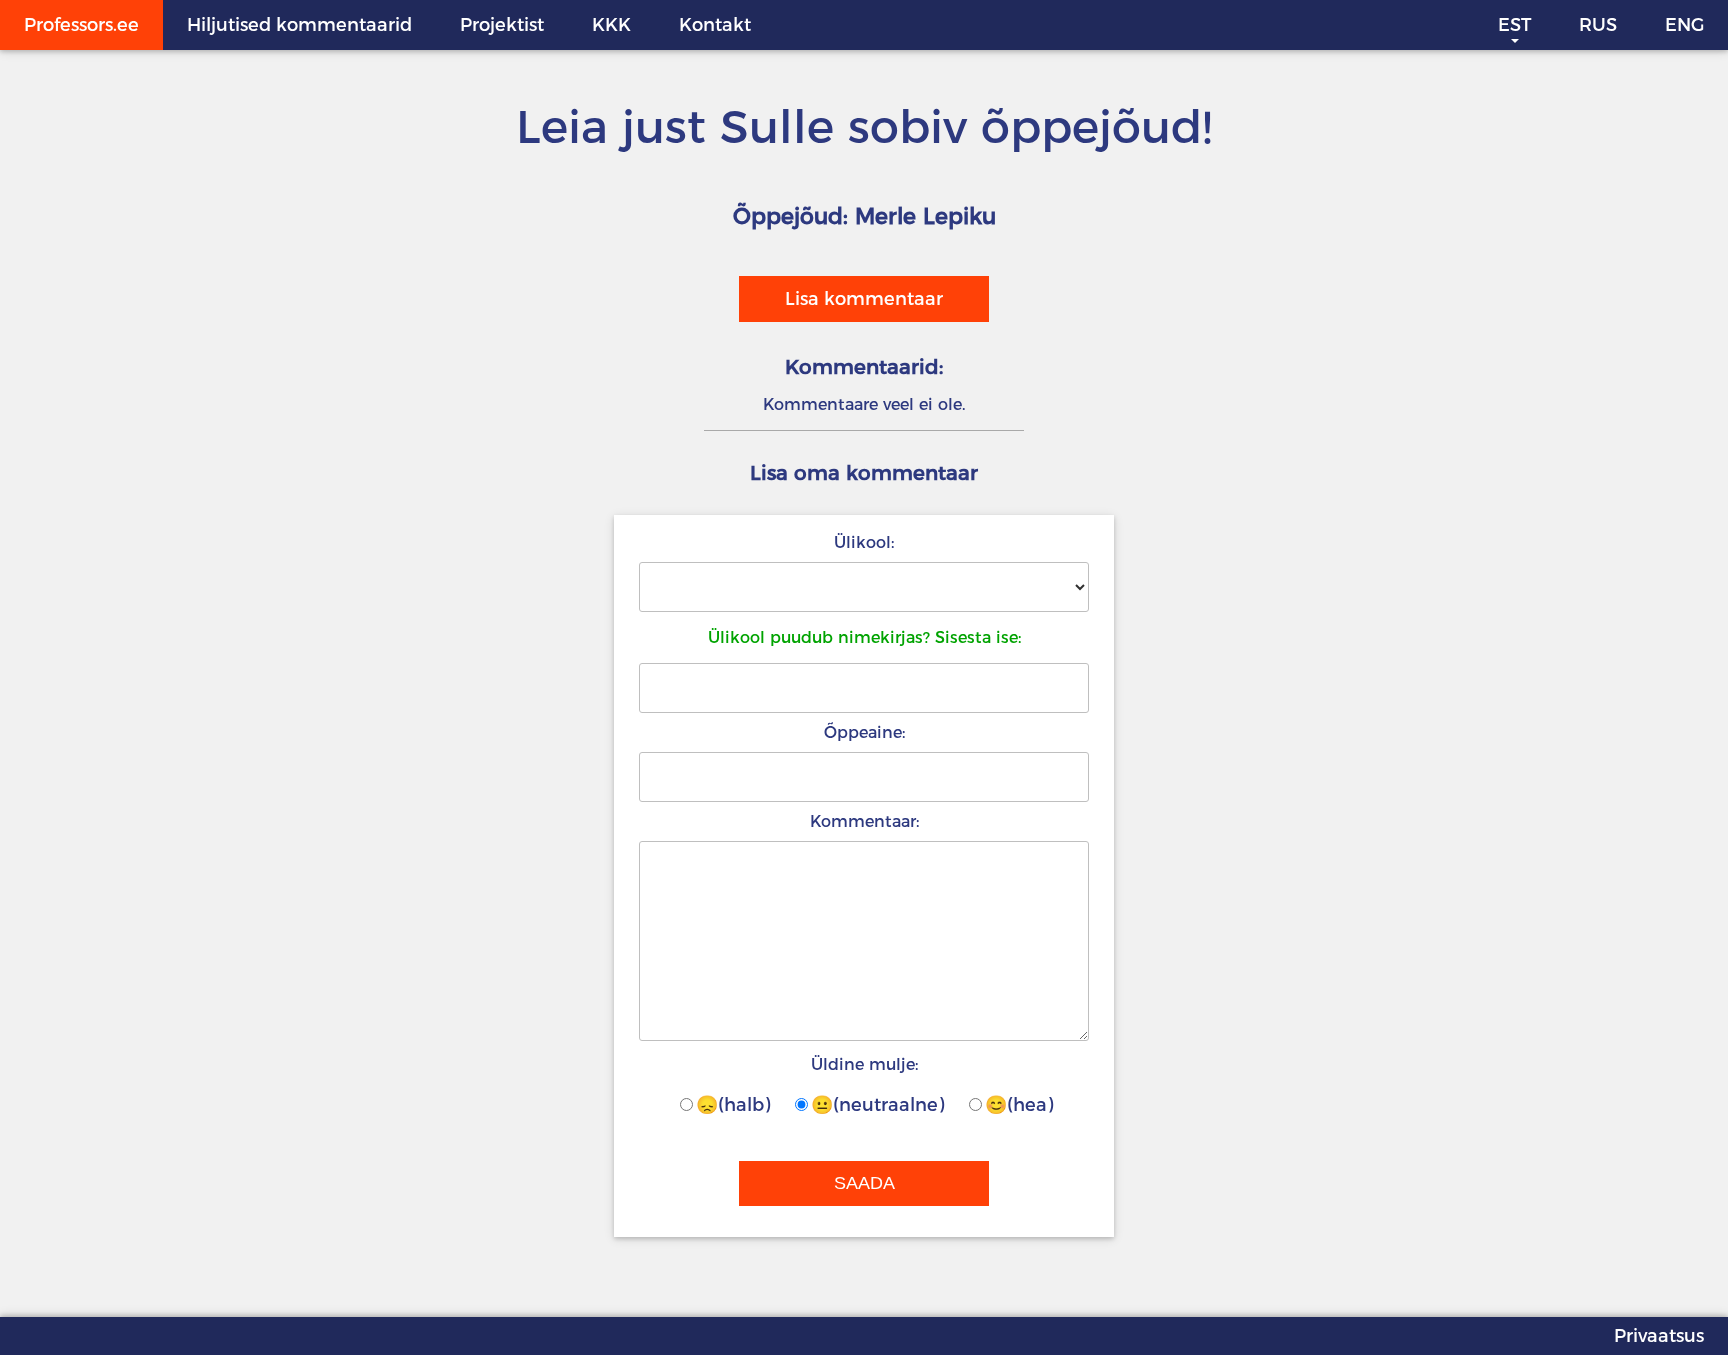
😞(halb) (733, 1105)
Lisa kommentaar (864, 299)
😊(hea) (1019, 1105)
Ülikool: (864, 542)
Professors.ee (81, 25)
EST (1514, 25)
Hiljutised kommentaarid (299, 25)
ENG (1684, 25)
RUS (1598, 25)
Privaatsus (1659, 1336)
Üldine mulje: (864, 1064)
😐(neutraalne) (877, 1105)
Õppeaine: (864, 732)
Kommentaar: (864, 821)
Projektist (502, 25)
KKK (611, 25)
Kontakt (715, 25)
